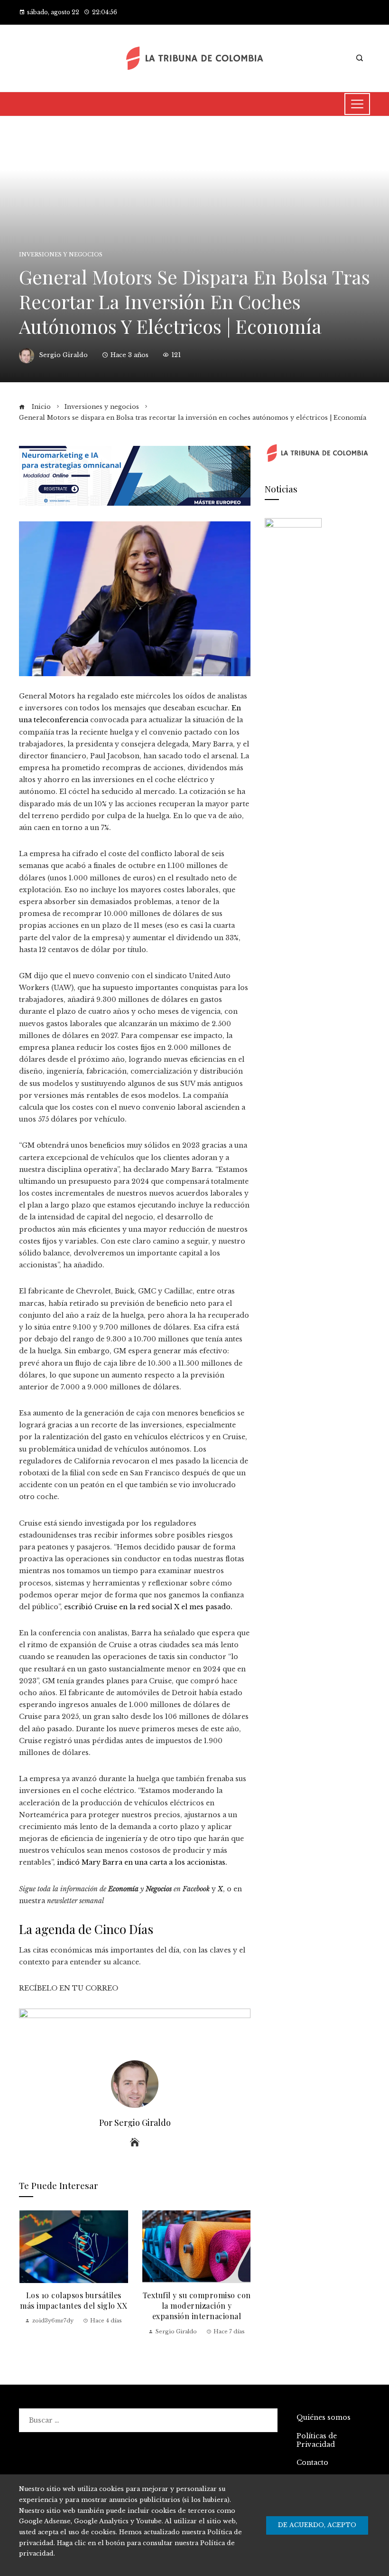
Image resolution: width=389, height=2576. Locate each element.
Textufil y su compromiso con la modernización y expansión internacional (197, 2306)
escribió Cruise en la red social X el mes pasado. (148, 1607)
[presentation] (28, 2279)
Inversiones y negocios (61, 255)
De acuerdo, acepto (317, 2525)
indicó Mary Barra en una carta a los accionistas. (142, 1862)
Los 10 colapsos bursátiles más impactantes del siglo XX (74, 2300)
